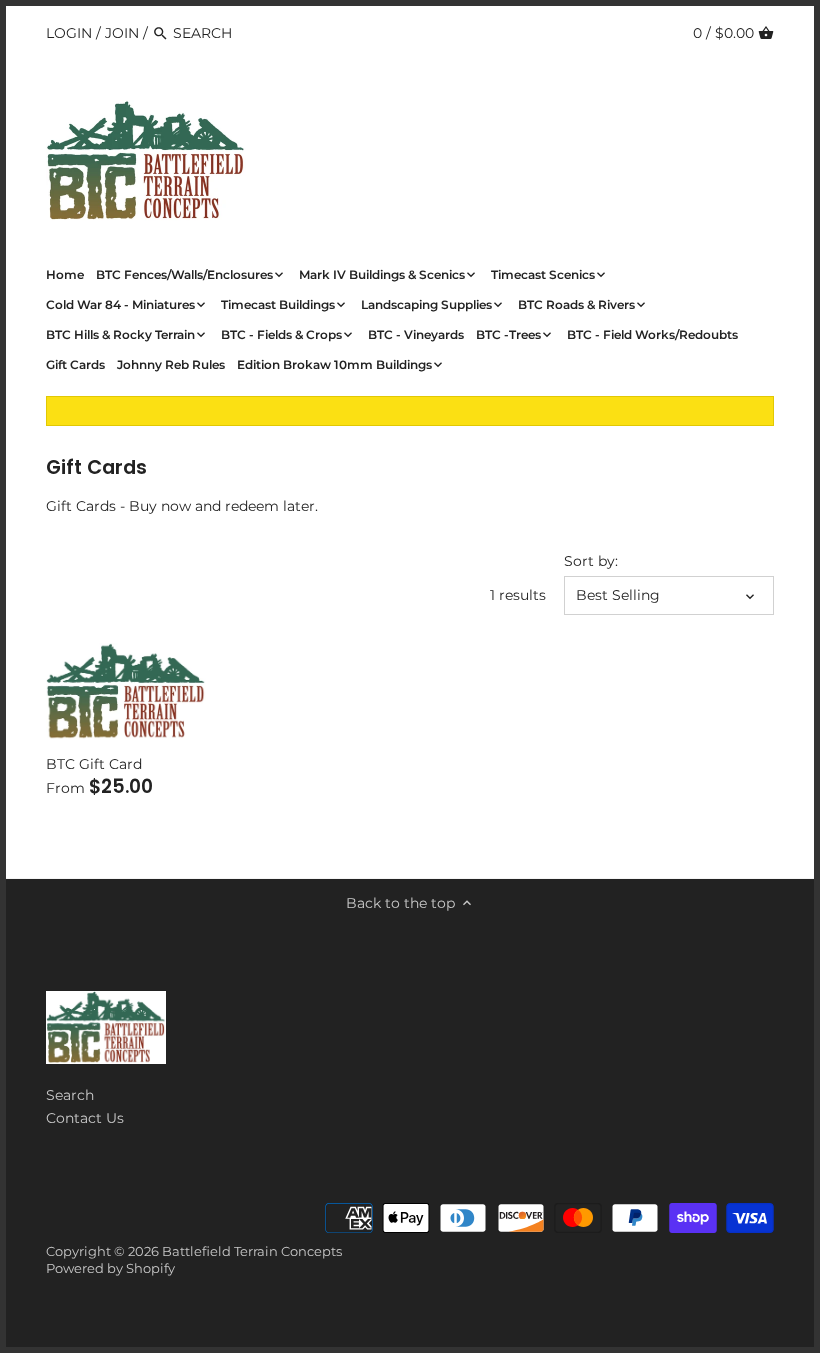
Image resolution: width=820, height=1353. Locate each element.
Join (122, 33)
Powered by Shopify (110, 1268)
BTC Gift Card (94, 764)
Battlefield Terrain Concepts (252, 1251)
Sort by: (591, 561)
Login (69, 33)
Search (70, 1095)
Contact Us (85, 1118)
